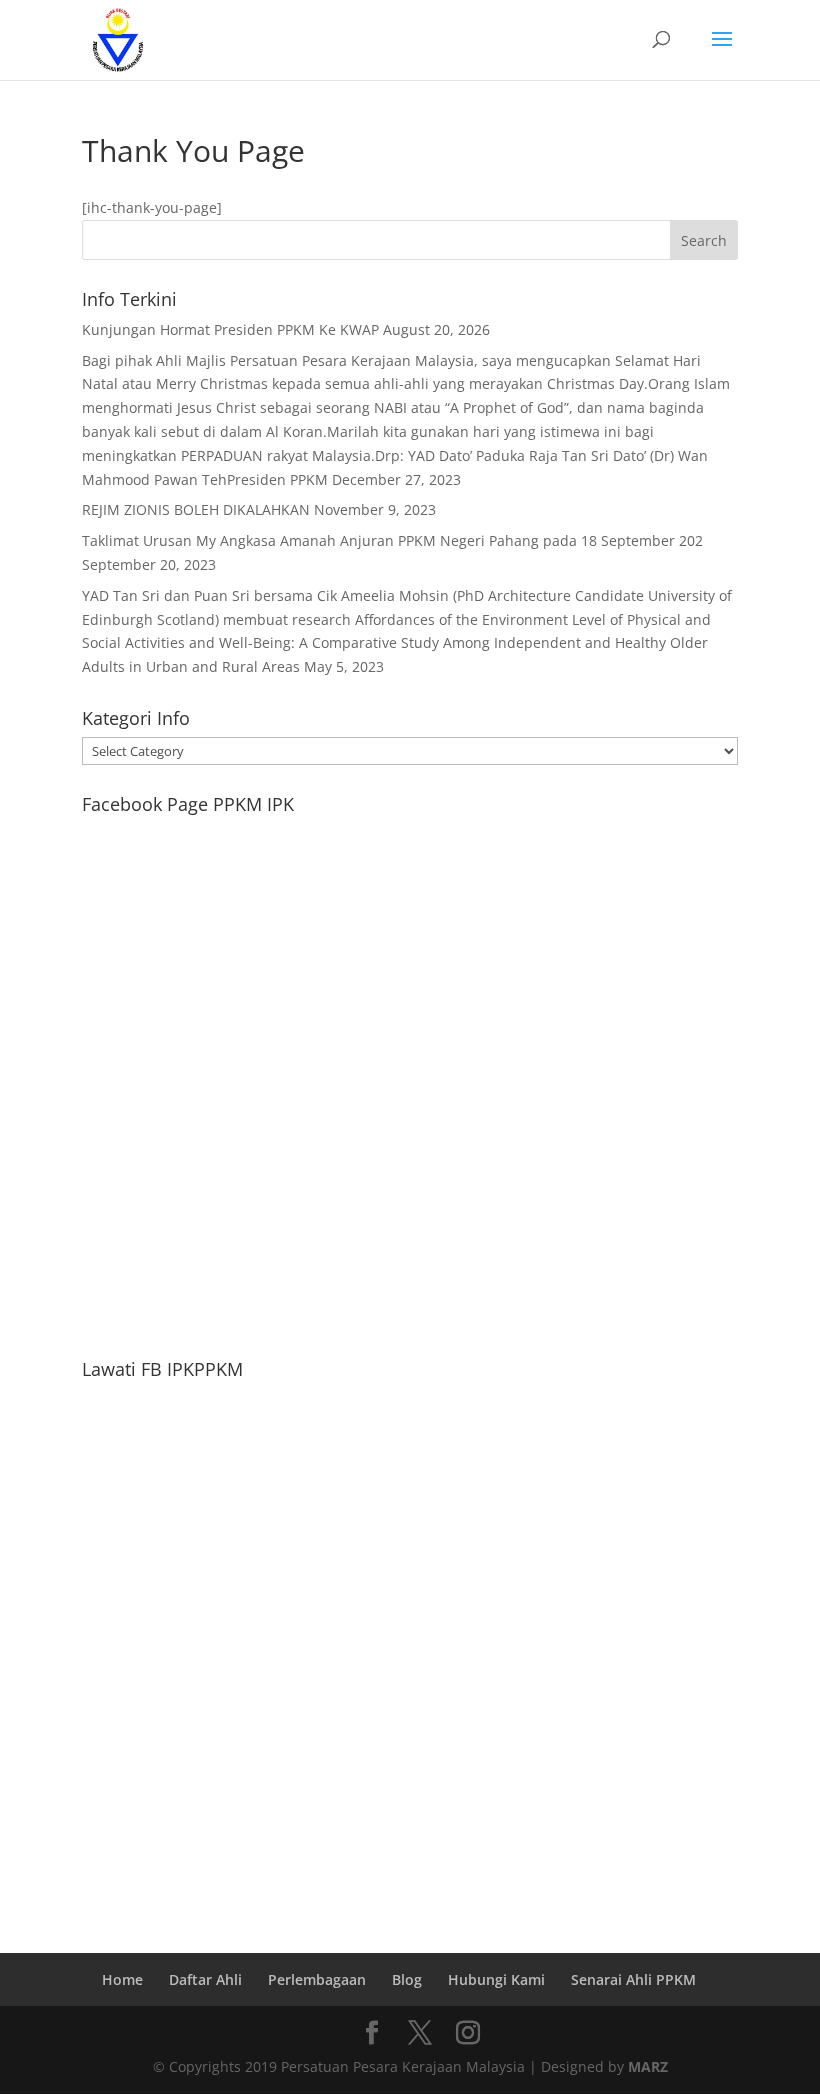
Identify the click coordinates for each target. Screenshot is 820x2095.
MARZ (648, 2066)
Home (122, 1979)
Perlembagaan (317, 1979)
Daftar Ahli (205, 1979)
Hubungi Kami (496, 1979)
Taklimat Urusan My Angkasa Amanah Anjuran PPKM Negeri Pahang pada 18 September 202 (392, 540)
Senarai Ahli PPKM (633, 1979)
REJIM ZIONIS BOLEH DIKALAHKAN (196, 509)
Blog (407, 1979)
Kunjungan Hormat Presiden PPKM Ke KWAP (230, 329)
